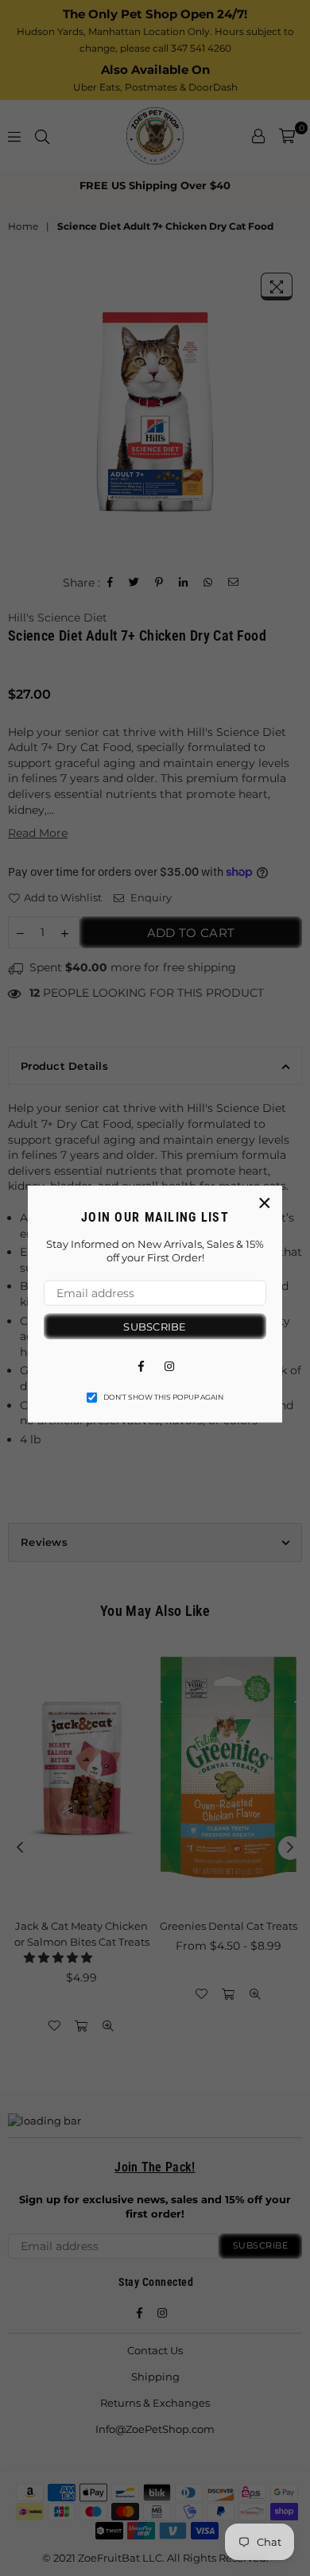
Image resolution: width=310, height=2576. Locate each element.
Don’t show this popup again (163, 1397)
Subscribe (155, 1326)
